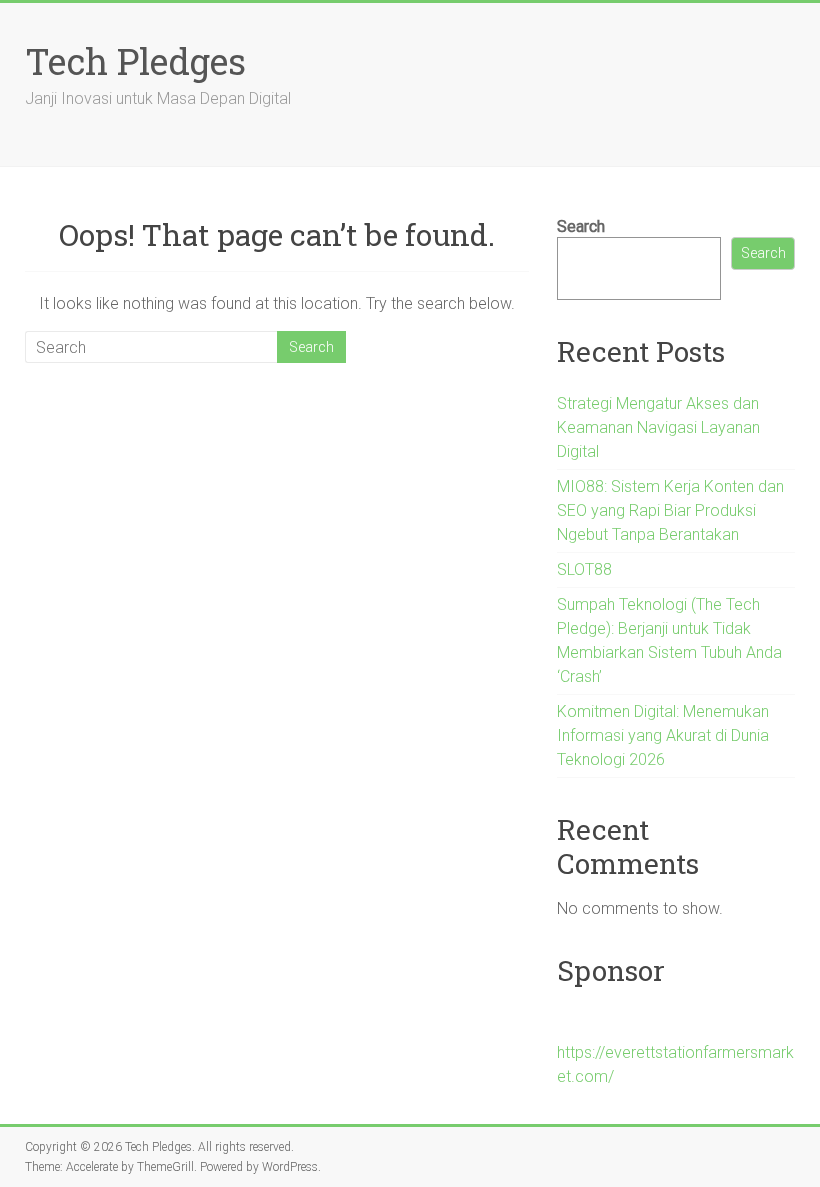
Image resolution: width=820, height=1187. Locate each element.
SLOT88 (584, 569)
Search (581, 226)
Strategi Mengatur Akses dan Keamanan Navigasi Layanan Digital (658, 427)
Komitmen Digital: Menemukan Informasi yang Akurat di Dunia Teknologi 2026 (663, 735)
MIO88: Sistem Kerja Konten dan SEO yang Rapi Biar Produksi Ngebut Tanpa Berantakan (670, 510)
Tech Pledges (135, 61)
